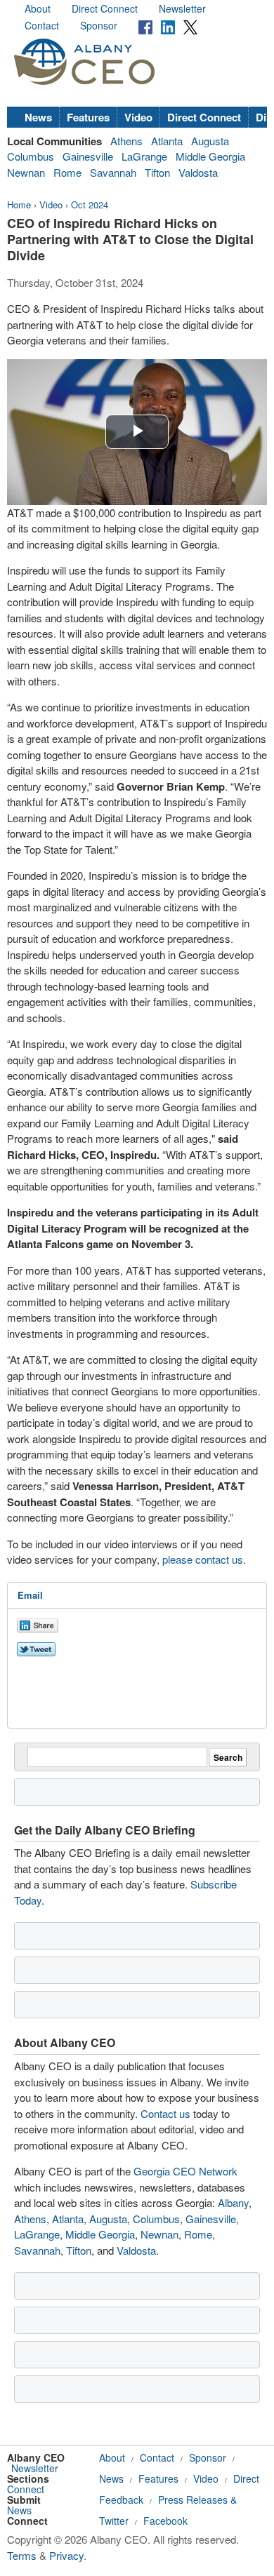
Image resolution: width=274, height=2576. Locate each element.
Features (88, 117)
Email (30, 1595)
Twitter (114, 2521)
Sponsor (99, 25)
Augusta (210, 141)
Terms (22, 2555)
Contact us (165, 2113)
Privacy (66, 2555)
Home (19, 204)
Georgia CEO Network (185, 2171)
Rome (67, 172)
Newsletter (182, 8)
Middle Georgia (210, 156)
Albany (233, 2202)
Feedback (121, 2500)
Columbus (31, 156)
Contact (42, 25)
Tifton (157, 172)
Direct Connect (105, 8)
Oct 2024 (90, 204)
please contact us (203, 1559)
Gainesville (88, 156)
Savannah (113, 172)
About (38, 8)
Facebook (165, 2521)
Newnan (26, 172)
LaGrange (144, 156)
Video (138, 117)
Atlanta (167, 141)
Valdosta (198, 172)
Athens (126, 141)
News (38, 117)
